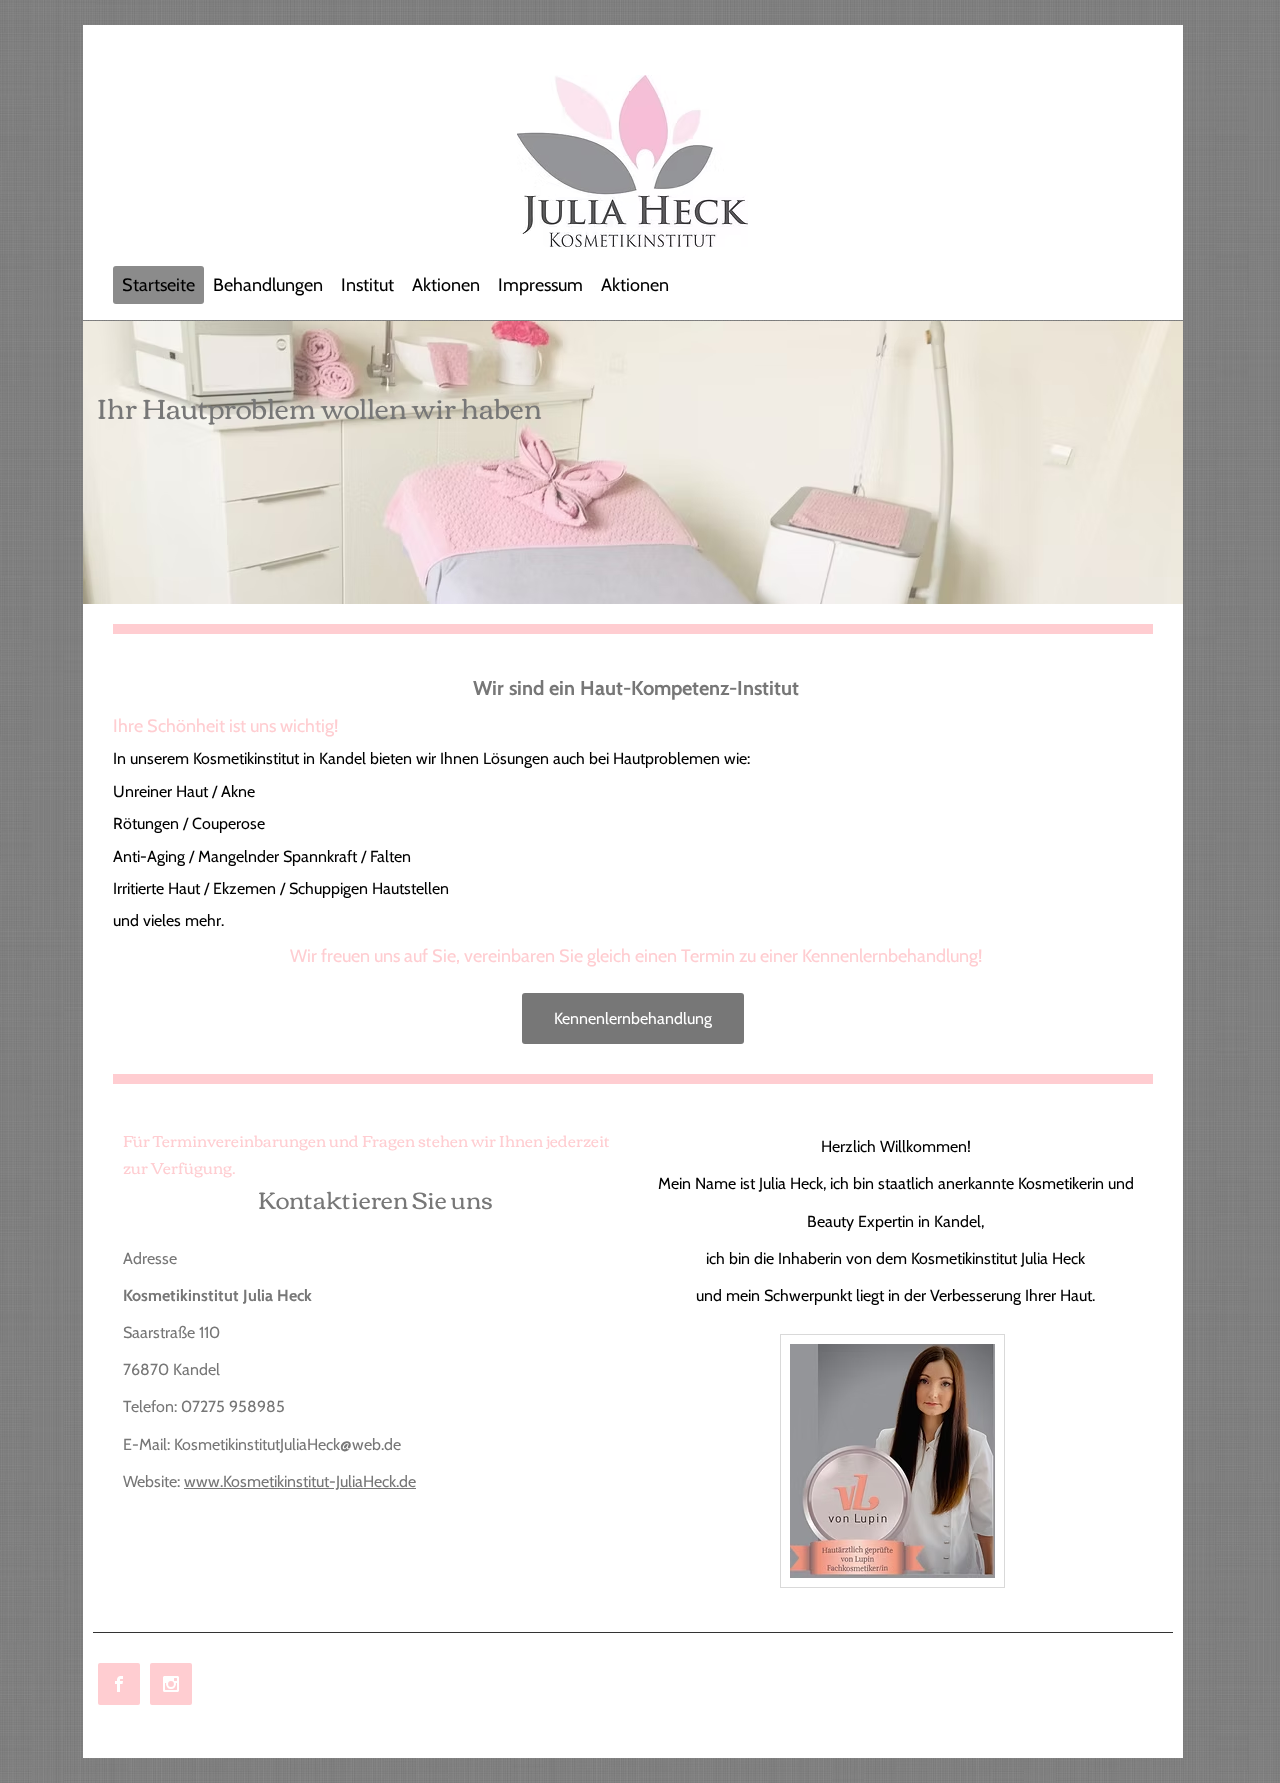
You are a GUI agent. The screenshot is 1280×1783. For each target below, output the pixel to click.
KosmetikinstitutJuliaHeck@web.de (287, 1444)
